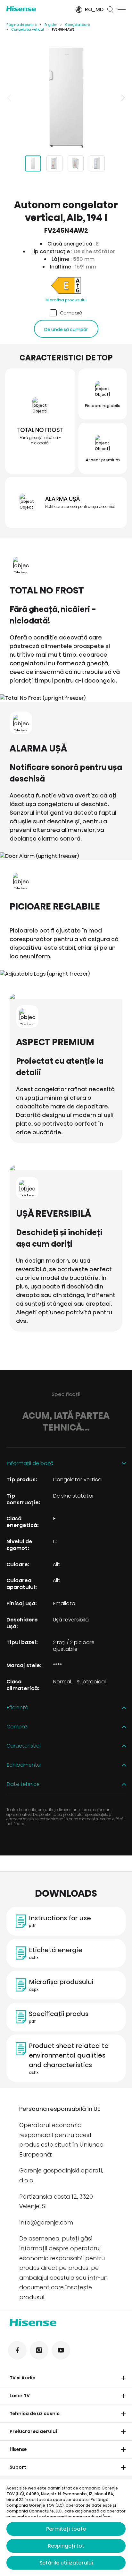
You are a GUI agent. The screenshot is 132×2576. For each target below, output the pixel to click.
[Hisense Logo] (37, 9)
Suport (18, 2467)
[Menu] (122, 10)
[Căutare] (111, 10)
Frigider (51, 25)
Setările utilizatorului (66, 2563)
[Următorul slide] (122, 98)
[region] (66, 98)
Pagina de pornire (21, 25)
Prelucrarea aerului (33, 2431)
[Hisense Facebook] (17, 2350)
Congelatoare (77, 25)
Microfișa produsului (66, 300)
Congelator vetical (28, 30)
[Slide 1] (33, 163)
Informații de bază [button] (30, 1464)
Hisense (18, 2449)
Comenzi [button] (17, 1727)
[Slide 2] (54, 163)
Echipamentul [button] (24, 1765)
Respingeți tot (66, 2546)
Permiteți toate (66, 2529)
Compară (71, 313)
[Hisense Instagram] (39, 2350)
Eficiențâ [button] (17, 1708)
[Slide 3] (76, 163)
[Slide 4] (97, 163)
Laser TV (20, 2396)
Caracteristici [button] (23, 1746)
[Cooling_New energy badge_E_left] (66, 287)
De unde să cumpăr (66, 329)
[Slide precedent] (10, 98)
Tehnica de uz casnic (35, 2414)
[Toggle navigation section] (123, 2378)
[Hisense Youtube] (61, 2350)
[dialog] (66, 2527)
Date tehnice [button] (23, 1784)
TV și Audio (23, 2378)
